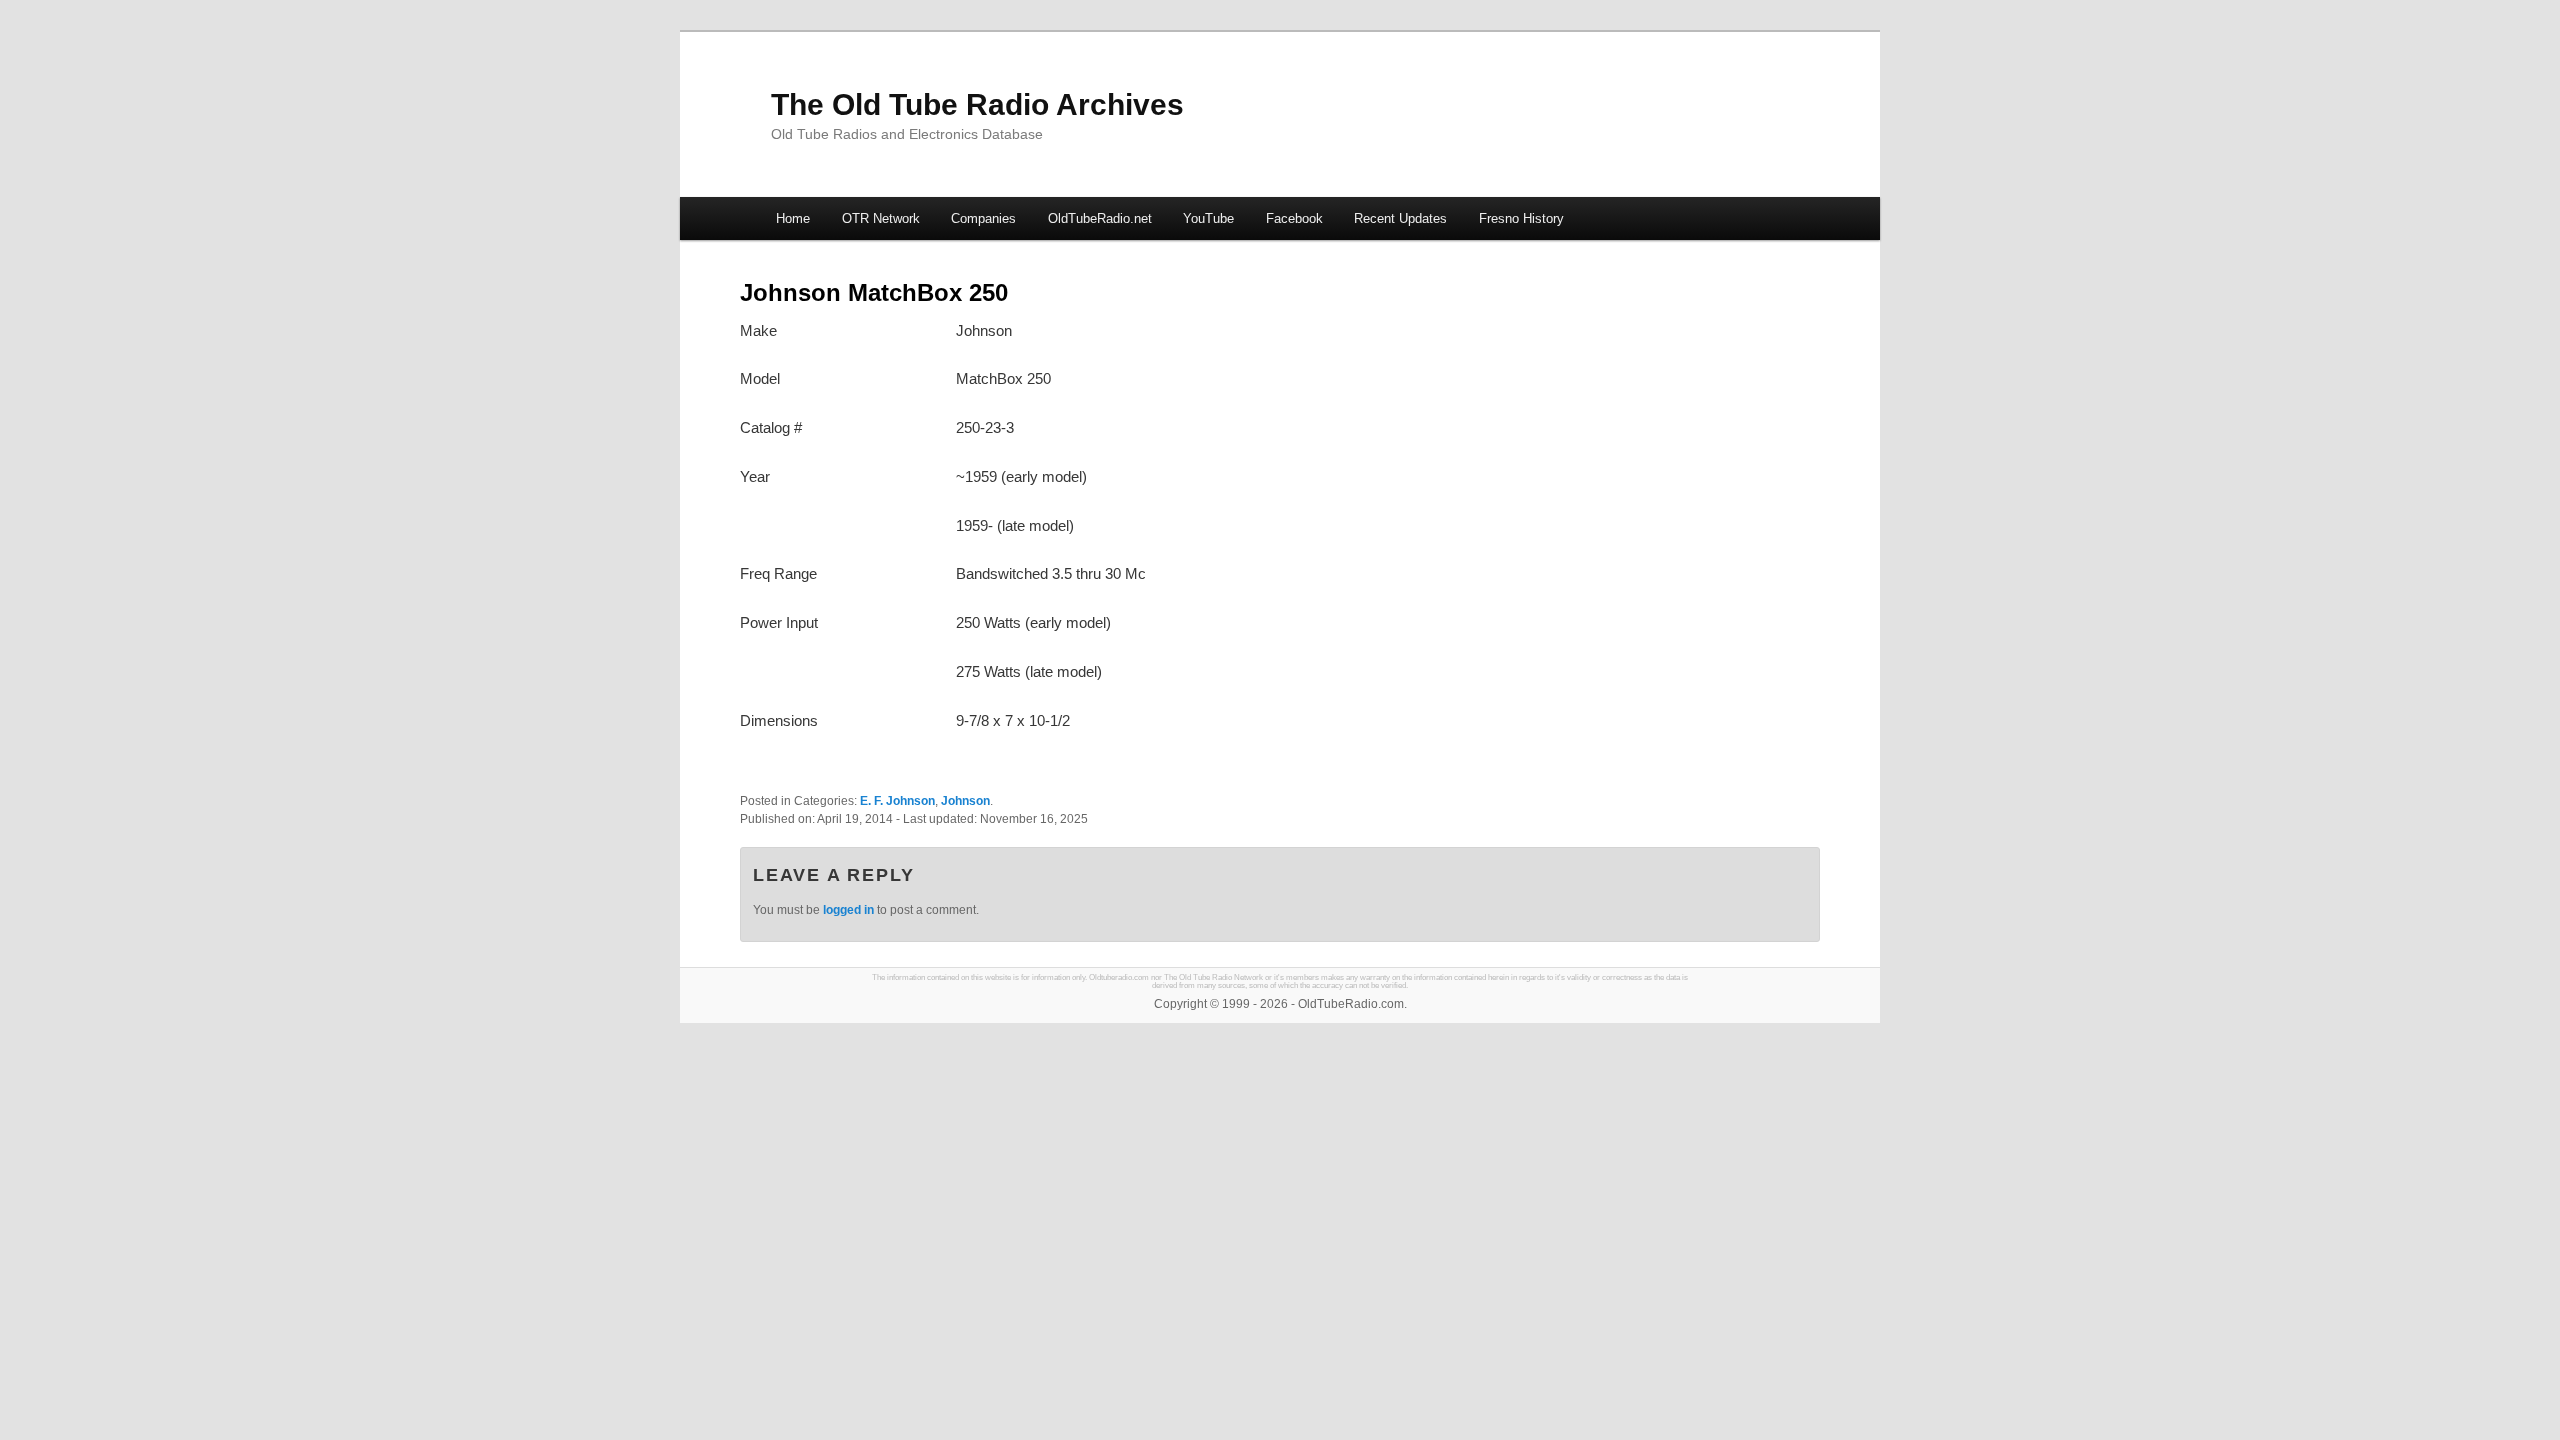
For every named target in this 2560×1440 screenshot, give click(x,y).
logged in (848, 910)
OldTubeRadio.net (1100, 218)
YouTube (1208, 218)
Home (793, 218)
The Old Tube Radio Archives (977, 104)
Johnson (965, 801)
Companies (983, 218)
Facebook (1294, 218)
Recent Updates (1400, 218)
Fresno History (1521, 218)
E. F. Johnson (897, 801)
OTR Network (881, 218)
